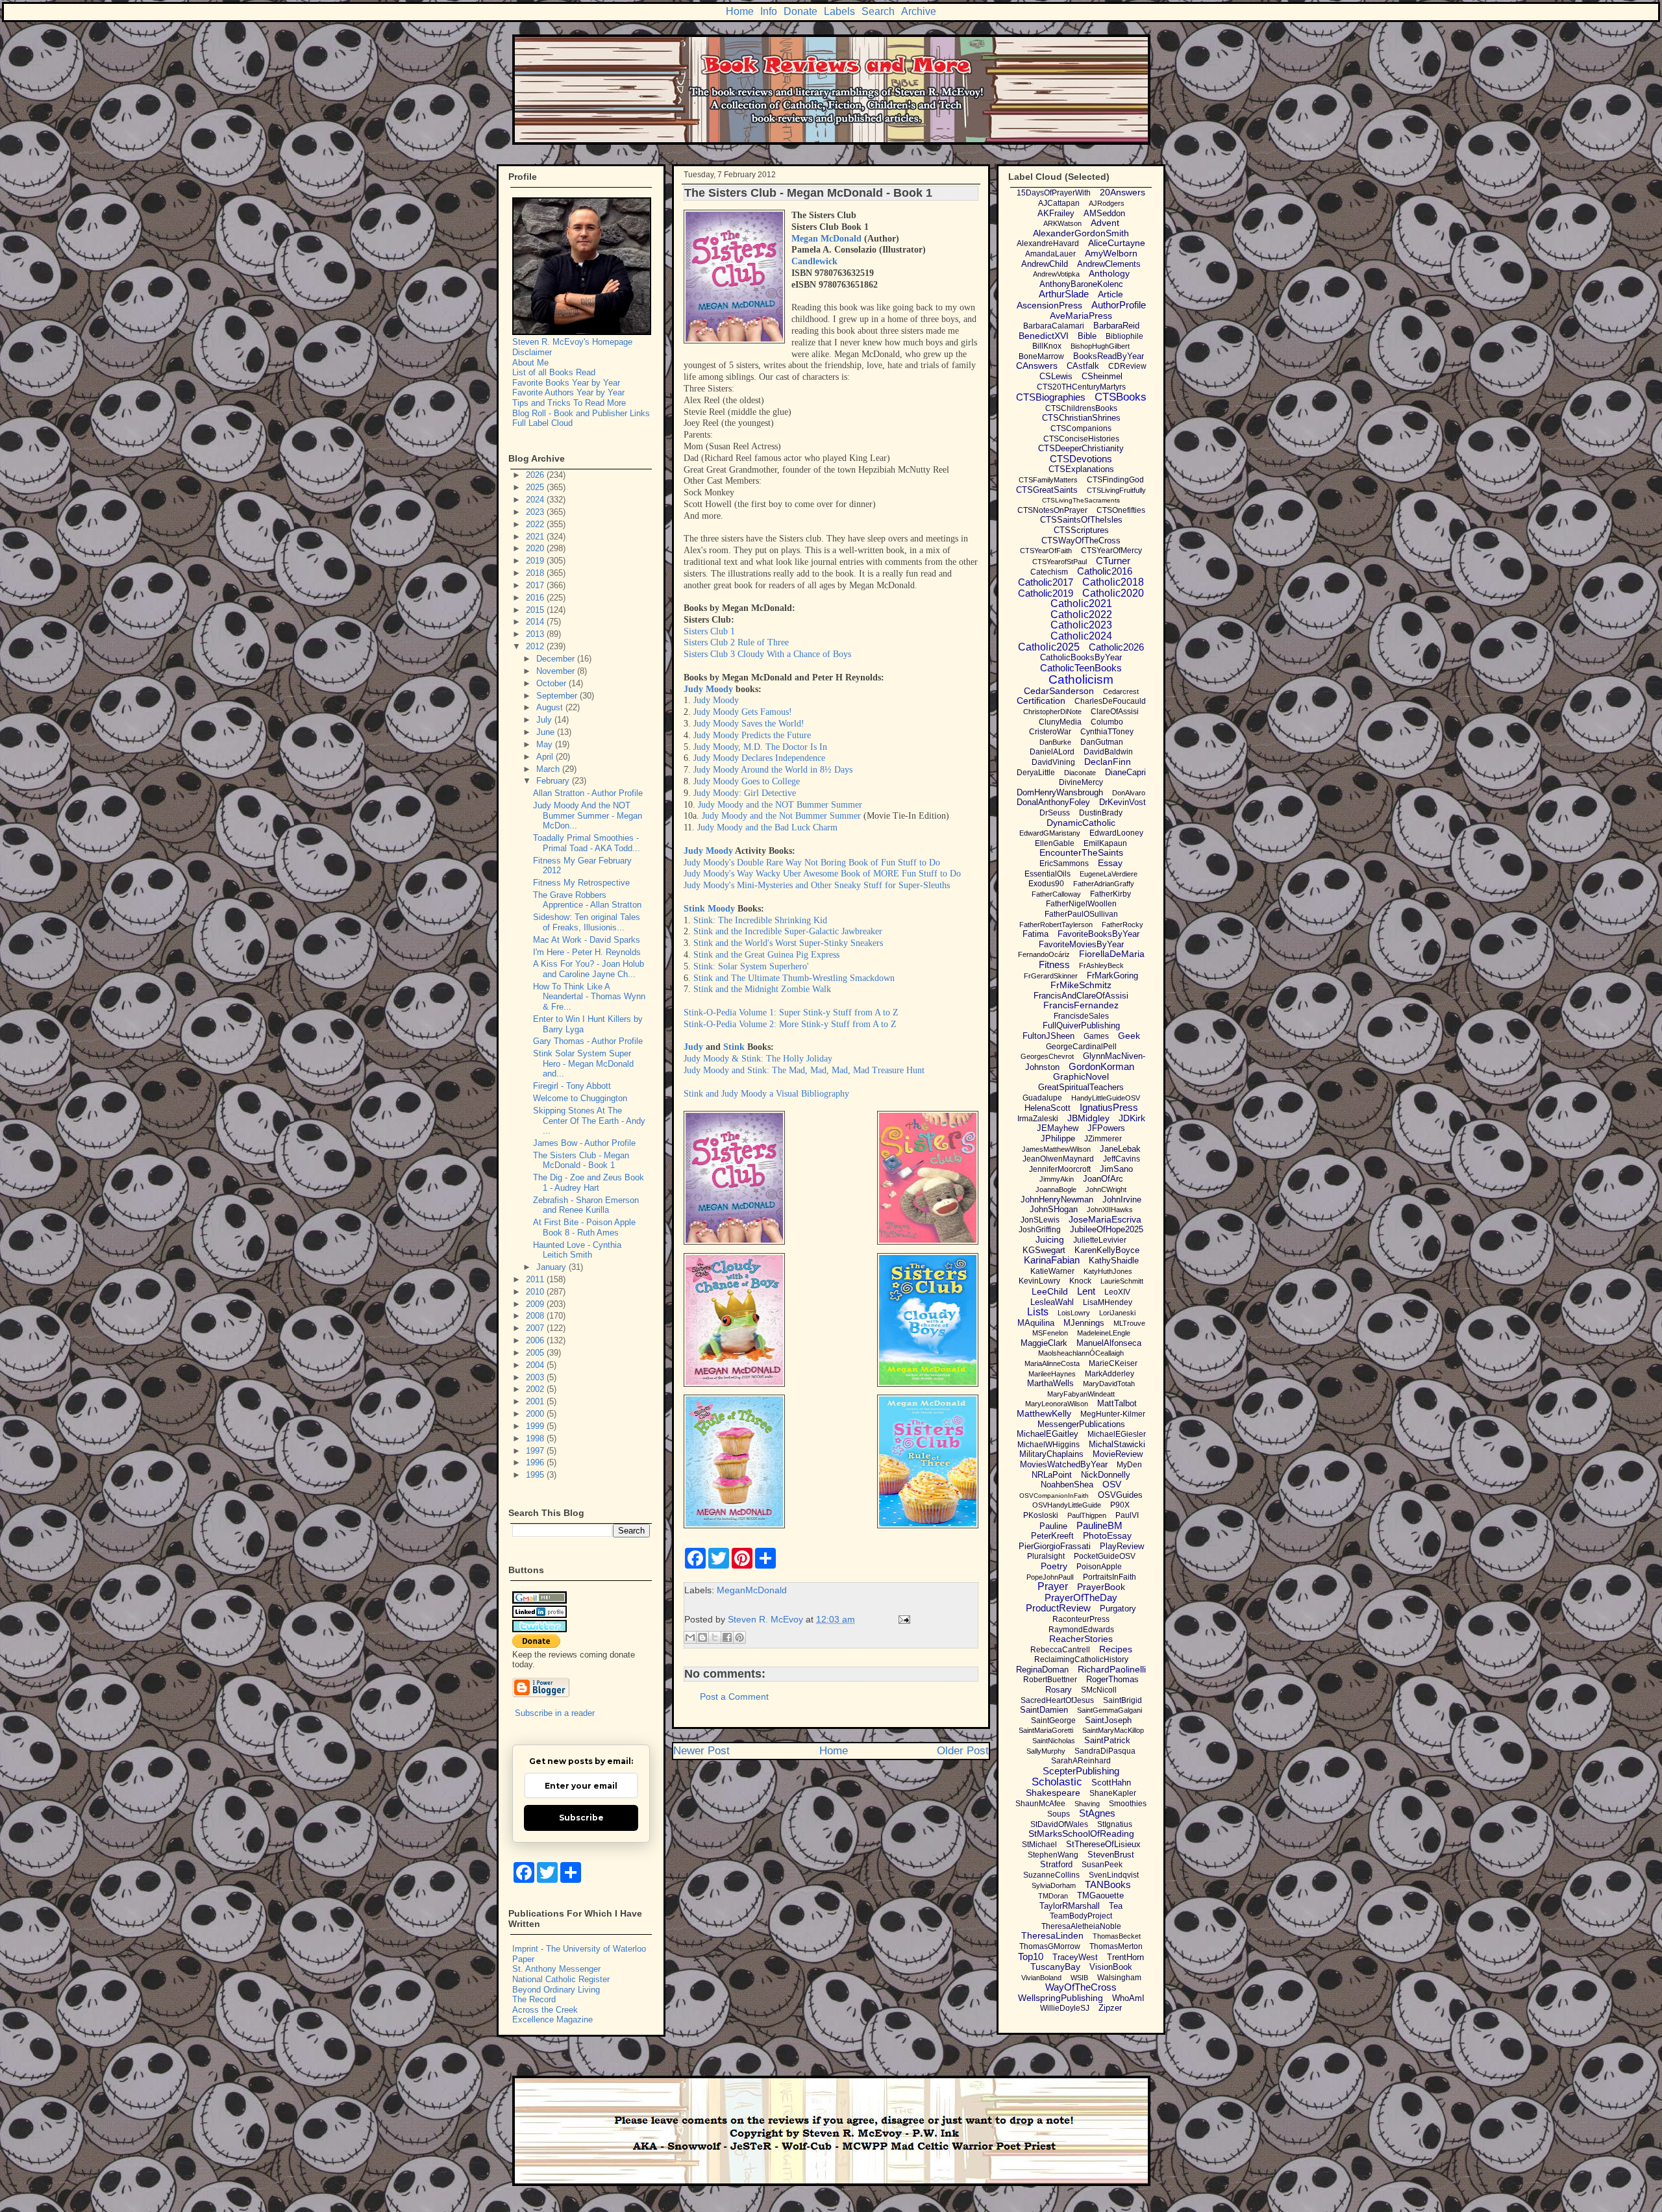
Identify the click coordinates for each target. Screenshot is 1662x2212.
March (549, 769)
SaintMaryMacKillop (1113, 1730)
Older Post (963, 1751)
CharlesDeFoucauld (1110, 701)
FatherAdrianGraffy (1104, 884)
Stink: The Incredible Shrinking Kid (760, 920)
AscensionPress (1049, 305)
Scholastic (1057, 1782)
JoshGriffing (1040, 1230)
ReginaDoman (1042, 1670)
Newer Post (701, 1751)
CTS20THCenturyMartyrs (1081, 387)
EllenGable (1055, 843)
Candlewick (814, 261)
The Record (534, 1999)
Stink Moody (709, 909)
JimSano (1116, 1169)
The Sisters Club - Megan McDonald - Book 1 (581, 1161)
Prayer (1053, 1586)
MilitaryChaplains (1051, 1454)
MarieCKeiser (1113, 1363)
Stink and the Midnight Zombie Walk (762, 989)
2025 (536, 487)
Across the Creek (545, 2010)
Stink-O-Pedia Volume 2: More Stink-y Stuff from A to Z (790, 1024)
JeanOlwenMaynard (1058, 1159)
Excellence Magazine (552, 2019)
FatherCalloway (1056, 894)
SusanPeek (1102, 1865)
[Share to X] (715, 1637)
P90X (1120, 1505)
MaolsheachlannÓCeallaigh (1081, 1353)
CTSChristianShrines (1081, 418)
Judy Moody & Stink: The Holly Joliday (758, 1059)
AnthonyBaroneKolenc (1081, 284)
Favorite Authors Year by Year (568, 392)
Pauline (1053, 1526)
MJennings (1084, 1323)
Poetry (1054, 1566)
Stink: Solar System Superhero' (751, 966)
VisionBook (1111, 1967)
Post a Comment (734, 1696)
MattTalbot (1117, 1403)
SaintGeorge (1053, 1721)
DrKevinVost (1122, 802)
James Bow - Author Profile (584, 1143)
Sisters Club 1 (709, 631)
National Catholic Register (561, 1979)
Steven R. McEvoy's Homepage (572, 342)
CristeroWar (1050, 732)
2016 (536, 598)
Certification (1041, 701)
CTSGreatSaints (1047, 490)
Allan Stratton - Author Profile (588, 793)
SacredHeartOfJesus (1057, 1700)
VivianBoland (1041, 1978)
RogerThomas (1112, 1679)
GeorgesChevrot (1047, 1056)
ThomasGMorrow (1050, 1946)
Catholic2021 (1081, 603)
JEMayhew (1058, 1128)
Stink (734, 1047)
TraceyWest (1075, 1957)
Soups (1059, 1814)
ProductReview (1058, 1608)
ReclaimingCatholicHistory (1081, 1659)
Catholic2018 (1113, 582)
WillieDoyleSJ (1065, 2008)
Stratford (1056, 1864)
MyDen (1129, 1465)
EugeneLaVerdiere (1109, 874)
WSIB (1079, 1978)
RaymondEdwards (1081, 1630)
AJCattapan (1059, 203)
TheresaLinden (1052, 1935)
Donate (800, 11)
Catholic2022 (1081, 615)
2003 (536, 1377)
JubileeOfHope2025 (1107, 1229)
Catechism (1049, 572)
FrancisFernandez (1081, 1005)
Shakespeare (1053, 1793)
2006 (536, 1340)
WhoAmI (1128, 1998)
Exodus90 (1046, 884)
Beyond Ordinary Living (556, 1990)
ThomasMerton (1116, 1946)
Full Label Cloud (542, 423)
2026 (536, 475)
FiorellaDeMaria (1112, 954)
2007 (536, 1328)
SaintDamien (1044, 1710)
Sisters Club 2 (711, 642)
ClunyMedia (1060, 722)
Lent (1086, 1291)
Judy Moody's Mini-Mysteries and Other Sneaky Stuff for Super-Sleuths (817, 885)
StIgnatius (1115, 1824)
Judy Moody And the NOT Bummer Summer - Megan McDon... (588, 815)
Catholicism (1081, 679)
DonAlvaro (1129, 793)
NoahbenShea (1067, 1485)
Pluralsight (1046, 1556)
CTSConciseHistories (1081, 439)
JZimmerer (1103, 1139)
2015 (536, 610)
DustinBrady (1101, 813)
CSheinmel (1102, 376)
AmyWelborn (1111, 253)
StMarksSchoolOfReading (1081, 1833)
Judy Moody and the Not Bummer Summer (781, 816)
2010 (536, 1292)
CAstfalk (1083, 366)
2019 (536, 561)
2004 (536, 1365)
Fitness (1054, 964)
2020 (536, 548)
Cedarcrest (1121, 691)
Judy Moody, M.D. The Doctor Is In (760, 747)
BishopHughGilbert (1100, 346)
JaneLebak (1120, 1149)
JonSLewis (1040, 1220)
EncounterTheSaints (1081, 852)
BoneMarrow (1041, 356)
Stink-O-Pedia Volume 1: (731, 1013)
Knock (1080, 1281)
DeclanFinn (1108, 762)
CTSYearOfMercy (1111, 551)
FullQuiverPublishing (1081, 1025)
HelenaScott (1048, 1108)
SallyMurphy (1046, 1751)
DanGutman (1102, 742)
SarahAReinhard (1081, 1761)
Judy (693, 1047)
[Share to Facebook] (727, 1637)
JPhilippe (1058, 1138)
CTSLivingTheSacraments (1081, 500)
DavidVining (1053, 762)
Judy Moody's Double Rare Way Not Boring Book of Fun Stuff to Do (812, 863)
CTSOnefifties (1121, 510)
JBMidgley (1088, 1118)
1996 (536, 1462)
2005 (536, 1353)
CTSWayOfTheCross (1081, 541)
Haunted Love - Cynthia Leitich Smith (577, 1250)
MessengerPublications (1081, 1424)
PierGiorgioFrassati (1055, 1546)
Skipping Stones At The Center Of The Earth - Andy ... (589, 1121)
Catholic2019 (1046, 593)
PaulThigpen (1087, 1515)
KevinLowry (1039, 1281)
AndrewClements (1109, 264)
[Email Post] (902, 1619)
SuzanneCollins (1051, 1875)
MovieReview (1118, 1454)
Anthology (1109, 273)
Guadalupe (1042, 1098)
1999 (536, 1426)
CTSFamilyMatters (1048, 480)
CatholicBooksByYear (1081, 657)
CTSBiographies (1051, 397)
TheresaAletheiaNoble (1081, 1926)
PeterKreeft (1052, 1536)
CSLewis (1056, 376)
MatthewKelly (1044, 1413)
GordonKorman (1101, 1066)
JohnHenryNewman (1057, 1199)
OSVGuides (1120, 1495)
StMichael (1039, 1845)
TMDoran (1053, 1896)
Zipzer (1110, 2008)
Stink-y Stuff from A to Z (851, 1013)
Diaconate (1080, 773)
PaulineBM (1099, 1525)
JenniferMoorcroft (1060, 1169)
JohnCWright (1106, 1189)
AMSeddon (1104, 213)
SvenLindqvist (1114, 1875)
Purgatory (1118, 1609)
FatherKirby (1110, 894)
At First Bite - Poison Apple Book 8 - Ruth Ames (584, 1227)
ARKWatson (1062, 223)
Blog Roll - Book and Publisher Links (581, 413)
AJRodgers (1107, 203)
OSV (1112, 1484)
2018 (536, 573)
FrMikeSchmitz (1081, 985)
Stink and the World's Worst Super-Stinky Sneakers (788, 943)
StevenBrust (1111, 1855)
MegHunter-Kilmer (1113, 1414)
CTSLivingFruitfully (1116, 490)
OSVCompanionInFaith (1054, 1496)
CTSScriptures (1081, 530)
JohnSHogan (1054, 1209)
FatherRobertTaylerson (1056, 925)
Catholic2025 (1049, 647)
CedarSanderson (1059, 691)
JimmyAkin (1057, 1179)
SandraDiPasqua (1105, 1751)
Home (740, 11)
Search (878, 11)
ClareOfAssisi (1115, 712)
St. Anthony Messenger (556, 1969)
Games (1096, 1036)
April (546, 757)
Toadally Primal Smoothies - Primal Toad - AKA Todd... (587, 843)
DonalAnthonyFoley (1053, 802)
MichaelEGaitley (1048, 1434)
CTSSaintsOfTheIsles (1081, 520)
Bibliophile (1124, 336)
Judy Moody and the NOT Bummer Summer (780, 805)
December (557, 659)
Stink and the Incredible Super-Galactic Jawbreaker (788, 931)
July (545, 720)
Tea (1116, 1906)
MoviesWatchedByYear (1064, 1464)
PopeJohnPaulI (1050, 1577)
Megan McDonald (826, 239)
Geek (1129, 1036)
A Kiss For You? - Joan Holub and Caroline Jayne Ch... (589, 969)
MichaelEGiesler (1117, 1434)
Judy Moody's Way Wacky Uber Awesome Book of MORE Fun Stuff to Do (822, 874)
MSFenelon (1050, 1333)
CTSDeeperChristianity (1081, 448)
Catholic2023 (1081, 625)
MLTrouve (1129, 1323)
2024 (536, 500)
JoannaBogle (1056, 1189)
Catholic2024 (1081, 636)
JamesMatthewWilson (1056, 1149)
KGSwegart (1044, 1250)
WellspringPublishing (1060, 1998)
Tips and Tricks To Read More (569, 403)
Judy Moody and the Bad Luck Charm (767, 827)
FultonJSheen (1048, 1036)
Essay (1110, 863)
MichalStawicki (1117, 1444)
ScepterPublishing (1081, 1771)
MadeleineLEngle (1104, 1333)
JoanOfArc (1103, 1179)
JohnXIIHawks (1110, 1210)
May (546, 744)
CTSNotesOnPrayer (1052, 510)
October (552, 683)
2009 (536, 1304)
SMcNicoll (1099, 1690)
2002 (536, 1389)
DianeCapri (1125, 772)
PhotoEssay (1107, 1535)
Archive (919, 11)
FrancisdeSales (1081, 1016)
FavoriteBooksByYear (1098, 934)
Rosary (1059, 1690)
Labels (839, 11)
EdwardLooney (1116, 833)
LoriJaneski (1117, 1313)
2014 (536, 622)
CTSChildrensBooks (1081, 408)
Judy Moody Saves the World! (749, 724)
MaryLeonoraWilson (1057, 1404)
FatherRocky (1122, 925)
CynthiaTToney (1107, 732)
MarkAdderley (1110, 1374)
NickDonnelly (1106, 1475)
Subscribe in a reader (555, 1713)
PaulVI (1127, 1515)
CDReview (1127, 366)
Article (1110, 294)
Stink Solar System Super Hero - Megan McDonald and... (583, 1063)
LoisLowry (1074, 1313)
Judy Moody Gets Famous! (743, 712)
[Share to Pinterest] (739, 1637)
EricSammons (1064, 864)
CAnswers (1037, 366)
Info (769, 11)
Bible (1087, 336)
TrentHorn (1125, 1957)
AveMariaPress (1081, 316)
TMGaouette (1100, 1895)
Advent (1105, 223)
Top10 (1031, 1957)
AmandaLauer (1050, 254)
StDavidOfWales (1059, 1824)
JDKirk (1132, 1118)
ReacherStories (1081, 1639)
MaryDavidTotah (1109, 1384)
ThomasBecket (1117, 1936)
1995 (536, 1475)
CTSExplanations (1081, 469)
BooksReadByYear (1109, 356)
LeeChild (1050, 1291)
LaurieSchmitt (1122, 1281)
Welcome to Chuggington (580, 1098)
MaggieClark (1044, 1343)
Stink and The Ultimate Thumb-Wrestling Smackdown (794, 978)
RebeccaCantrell (1060, 1650)
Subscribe (581, 1818)
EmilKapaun (1105, 843)
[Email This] (690, 1637)
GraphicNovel (1081, 1076)
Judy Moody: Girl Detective (745, 793)
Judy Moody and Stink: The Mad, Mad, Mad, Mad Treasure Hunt (804, 1070)
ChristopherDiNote (1052, 712)
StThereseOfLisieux (1103, 1844)
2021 (536, 537)
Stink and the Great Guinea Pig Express (766, 955)
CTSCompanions (1081, 429)
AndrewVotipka (1056, 274)
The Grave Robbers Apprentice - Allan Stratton (587, 900)
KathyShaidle (1114, 1261)
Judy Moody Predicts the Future (752, 735)
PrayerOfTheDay (1081, 1597)
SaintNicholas (1054, 1741)
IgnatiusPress (1109, 1107)
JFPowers (1106, 1128)
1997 (536, 1451)
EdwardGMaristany (1050, 833)
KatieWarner (1052, 1271)
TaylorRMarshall (1070, 1906)
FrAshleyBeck (1101, 965)
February (554, 781)
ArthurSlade (1064, 294)
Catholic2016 (1105, 571)
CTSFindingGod (1115, 480)
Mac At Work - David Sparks (587, 940)
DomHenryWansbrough (1060, 792)
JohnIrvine (1122, 1199)
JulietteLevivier (1100, 1240)
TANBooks (1108, 1884)
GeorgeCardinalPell (1081, 1047)
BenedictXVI (1044, 336)
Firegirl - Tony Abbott (572, 1086)
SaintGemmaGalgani (1110, 1710)
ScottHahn (1111, 1783)
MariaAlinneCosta (1052, 1363)
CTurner (1113, 561)
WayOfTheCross (1081, 1987)
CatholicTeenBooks (1081, 668)
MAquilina (1036, 1323)
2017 (536, 585)
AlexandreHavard (1048, 243)
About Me (530, 363)
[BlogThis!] (702, 1637)
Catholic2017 (1046, 582)
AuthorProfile (1119, 305)
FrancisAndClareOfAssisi (1081, 996)
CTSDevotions (1081, 459)
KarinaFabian (1052, 1260)
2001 (536, 1401)
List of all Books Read (554, 372)
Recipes (1116, 1649)
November (557, 671)
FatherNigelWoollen (1081, 904)
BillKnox (1047, 346)
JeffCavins (1122, 1159)
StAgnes (1097, 1813)
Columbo (1107, 722)
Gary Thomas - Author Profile (588, 1041)
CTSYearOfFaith (1046, 551)
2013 (536, 634)
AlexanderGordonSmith (1081, 233)
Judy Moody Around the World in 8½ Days (773, 770)
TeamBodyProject (1081, 1916)
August (551, 707)
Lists (1038, 1312)
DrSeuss (1055, 813)
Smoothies (1128, 1804)
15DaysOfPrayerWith (1054, 193)
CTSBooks (1121, 397)
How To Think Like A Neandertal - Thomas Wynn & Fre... (589, 997)
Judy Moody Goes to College (747, 781)
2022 (536, 524)
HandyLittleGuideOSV (1106, 1098)
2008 (536, 1316)
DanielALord (1052, 752)
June (547, 732)
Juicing (1050, 1239)
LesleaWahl (1052, 1302)
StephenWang (1053, 1855)
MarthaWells (1050, 1383)
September (558, 696)
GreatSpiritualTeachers (1081, 1087)
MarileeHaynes (1052, 1374)
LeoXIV (1117, 1292)
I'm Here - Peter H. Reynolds (587, 952)
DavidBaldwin (1108, 752)
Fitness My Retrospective (581, 883)
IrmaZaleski (1038, 1119)
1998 (536, 1438)
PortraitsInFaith (1110, 1577)
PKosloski (1041, 1515)
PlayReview (1122, 1546)
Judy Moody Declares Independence (759, 758)
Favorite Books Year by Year (566, 383)
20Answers (1122, 192)
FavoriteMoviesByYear (1081, 944)
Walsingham (1119, 1978)
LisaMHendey (1108, 1302)
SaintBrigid (1122, 1700)
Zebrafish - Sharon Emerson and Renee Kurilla (586, 1205)
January (552, 1267)
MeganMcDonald (752, 1590)
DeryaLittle (1036, 773)
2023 (536, 512)
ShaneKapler (1113, 1793)
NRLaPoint (1052, 1475)
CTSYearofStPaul (1060, 562)
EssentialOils (1048, 874)
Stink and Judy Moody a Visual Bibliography (766, 1094)
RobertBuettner (1050, 1680)
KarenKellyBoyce (1107, 1250)
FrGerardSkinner (1051, 976)
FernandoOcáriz (1044, 954)
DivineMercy (1081, 782)
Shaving (1087, 1804)
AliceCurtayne (1117, 243)
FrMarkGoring (1112, 976)
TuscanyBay (1055, 1967)
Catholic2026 (1116, 647)
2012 (536, 646)
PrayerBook (1101, 1587)
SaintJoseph (1108, 1720)
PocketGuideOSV (1105, 1556)
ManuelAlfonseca (1109, 1343)
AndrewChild (1045, 264)
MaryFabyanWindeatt (1081, 1394)
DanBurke (1055, 742)
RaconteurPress (1081, 1619)
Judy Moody (708, 689)
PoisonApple (1099, 1567)
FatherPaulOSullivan (1081, 914)
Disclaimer (532, 352)
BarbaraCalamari (1054, 326)
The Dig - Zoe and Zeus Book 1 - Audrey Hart (589, 1183)
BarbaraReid (1116, 326)
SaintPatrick (1107, 1740)
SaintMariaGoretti (1046, 1730)
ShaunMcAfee (1040, 1804)
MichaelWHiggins (1048, 1445)
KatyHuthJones (1108, 1271)
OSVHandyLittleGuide (1067, 1505)
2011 (536, 1279)
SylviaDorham (1054, 1885)
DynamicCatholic (1081, 823)
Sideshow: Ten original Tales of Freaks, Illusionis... (587, 922)
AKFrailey (1056, 213)
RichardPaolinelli (1112, 1669)
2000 (536, 1414)
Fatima (1036, 934)
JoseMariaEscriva (1105, 1219)
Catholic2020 (1113, 593)
